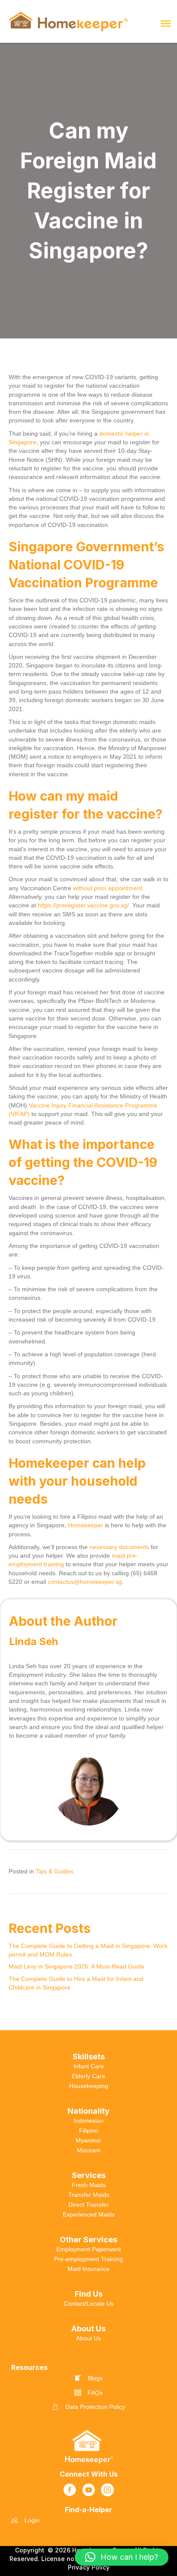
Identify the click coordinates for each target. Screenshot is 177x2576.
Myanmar (88, 2140)
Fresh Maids (89, 2185)
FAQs (95, 2393)
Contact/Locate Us (89, 2304)
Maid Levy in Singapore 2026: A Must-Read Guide (77, 1966)
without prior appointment (108, 888)
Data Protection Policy (95, 2407)
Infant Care (89, 2066)
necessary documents (119, 1547)
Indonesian (88, 2121)
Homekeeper (85, 1525)
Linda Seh (34, 1641)
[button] (122, 2557)
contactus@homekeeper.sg (85, 1582)
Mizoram (89, 2150)
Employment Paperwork (89, 2249)
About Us (88, 2338)
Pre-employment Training (88, 2259)
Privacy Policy (89, 2567)
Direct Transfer (88, 2205)
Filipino (89, 2130)
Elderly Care (88, 2076)
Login (32, 2520)
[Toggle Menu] (166, 24)
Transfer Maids (89, 2195)
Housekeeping (89, 2086)
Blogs (95, 2378)
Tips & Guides (55, 1871)
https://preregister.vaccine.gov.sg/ (83, 905)
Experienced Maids (89, 2214)
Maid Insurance (88, 2269)
